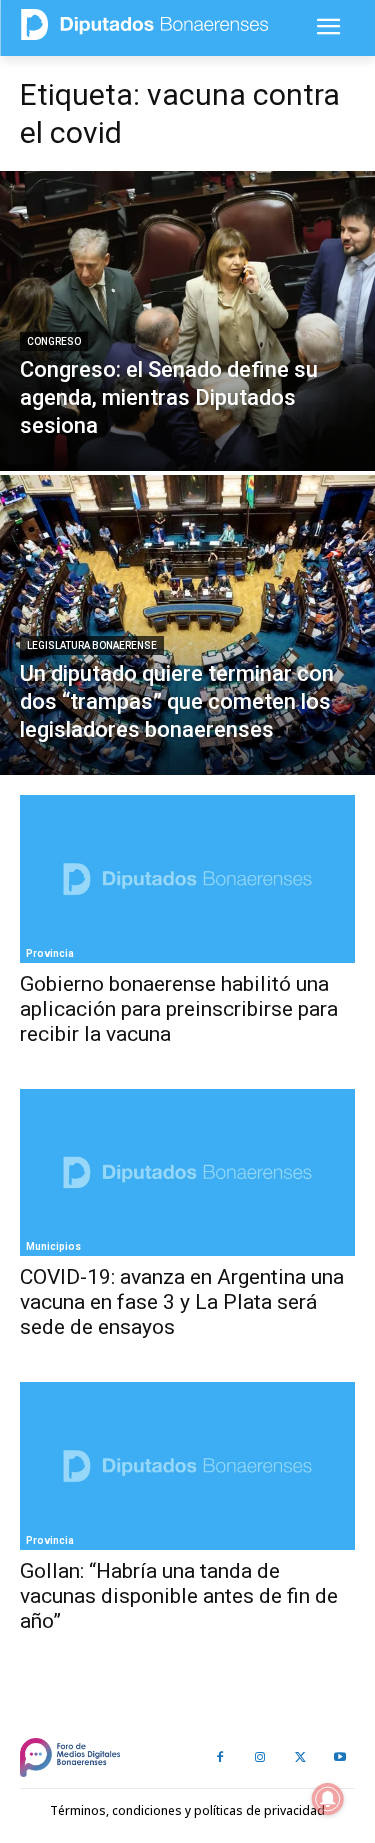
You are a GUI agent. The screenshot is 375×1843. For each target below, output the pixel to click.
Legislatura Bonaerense (92, 645)
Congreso (54, 341)
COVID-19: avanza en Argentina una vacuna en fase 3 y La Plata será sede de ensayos (182, 1302)
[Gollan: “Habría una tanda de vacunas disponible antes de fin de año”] (187, 1466)
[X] (300, 1758)
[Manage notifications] (328, 1799)
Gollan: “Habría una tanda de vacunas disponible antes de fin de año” (179, 1596)
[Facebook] (220, 1758)
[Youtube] (340, 1758)
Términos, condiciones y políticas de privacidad (187, 1810)
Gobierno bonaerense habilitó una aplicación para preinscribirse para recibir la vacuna (179, 1009)
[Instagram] (260, 1758)
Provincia (50, 953)
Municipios (53, 1246)
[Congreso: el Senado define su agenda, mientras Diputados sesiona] (187, 321)
